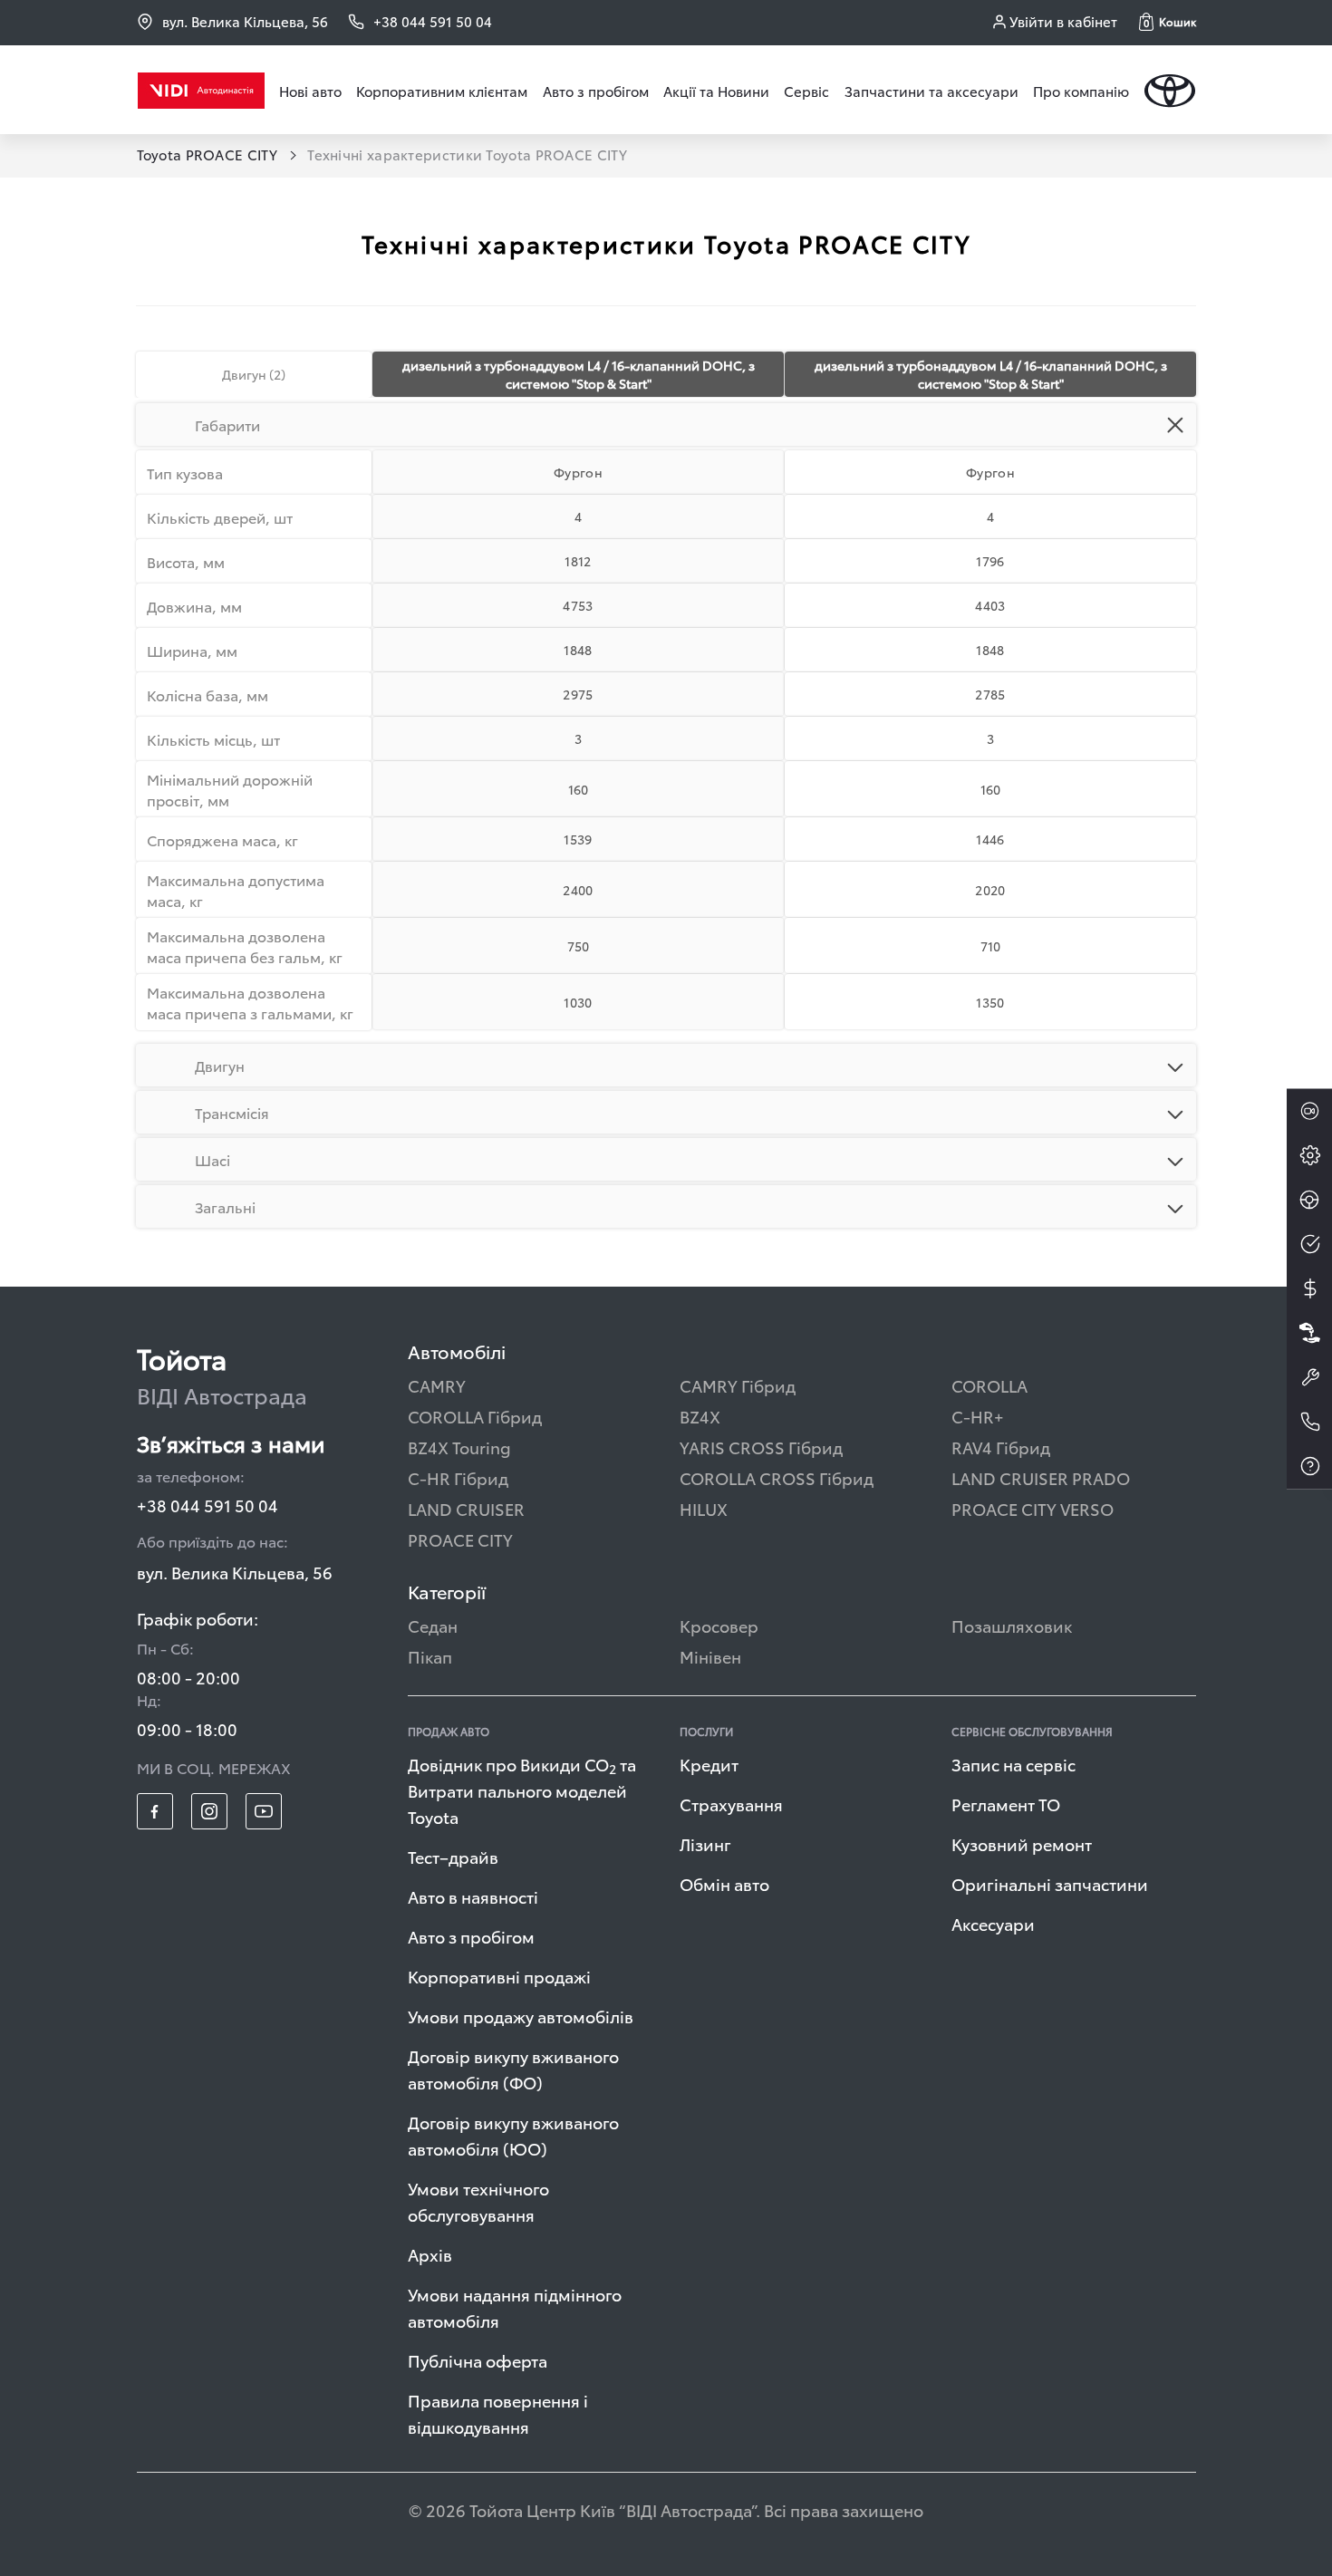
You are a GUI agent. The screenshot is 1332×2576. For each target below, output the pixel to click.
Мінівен (710, 1656)
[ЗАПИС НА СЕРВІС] (1309, 1377)
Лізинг (705, 1843)
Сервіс (806, 91)
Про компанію (1081, 91)
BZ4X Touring (459, 1447)
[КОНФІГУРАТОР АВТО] (1309, 1155)
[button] (1168, 22)
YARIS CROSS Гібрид (761, 1447)
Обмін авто (724, 1883)
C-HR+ (978, 1416)
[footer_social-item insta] (209, 1811)
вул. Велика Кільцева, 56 (245, 21)
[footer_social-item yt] (264, 1811)
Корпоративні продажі (499, 1976)
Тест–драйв (453, 1856)
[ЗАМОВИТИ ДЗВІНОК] (1309, 1422)
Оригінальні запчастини (1050, 1883)
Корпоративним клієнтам (442, 91)
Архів (430, 2254)
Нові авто (310, 91)
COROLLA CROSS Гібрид (777, 1477)
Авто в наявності (473, 1896)
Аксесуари (993, 1923)
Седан (433, 1625)
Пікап (430, 1656)
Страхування (731, 1804)
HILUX (704, 1508)
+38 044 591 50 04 (208, 1505)
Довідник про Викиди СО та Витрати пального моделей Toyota (522, 1790)
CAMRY (437, 1385)
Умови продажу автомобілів (521, 2016)
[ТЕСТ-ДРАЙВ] (1309, 1200)
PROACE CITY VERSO (1033, 1508)
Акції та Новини (716, 91)
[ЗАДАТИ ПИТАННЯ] (1309, 1466)
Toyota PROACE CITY (209, 154)
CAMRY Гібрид (738, 1385)
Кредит (709, 1764)
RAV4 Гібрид (1001, 1447)
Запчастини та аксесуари (931, 91)
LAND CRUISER (466, 1508)
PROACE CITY (460, 1539)
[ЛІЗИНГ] (1309, 1333)
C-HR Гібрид (458, 1477)
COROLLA (989, 1385)
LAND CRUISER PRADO (1041, 1477)
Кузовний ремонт (1022, 1843)
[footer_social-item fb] (155, 1811)
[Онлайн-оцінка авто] (1309, 1244)
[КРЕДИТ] (1309, 1288)
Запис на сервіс (1013, 1764)
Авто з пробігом (596, 91)
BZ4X (700, 1416)
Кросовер (719, 1625)
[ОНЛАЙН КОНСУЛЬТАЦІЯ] (1309, 1111)
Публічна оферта (478, 2360)
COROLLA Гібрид (475, 1416)
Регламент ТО (1006, 1804)
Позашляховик (1012, 1625)
